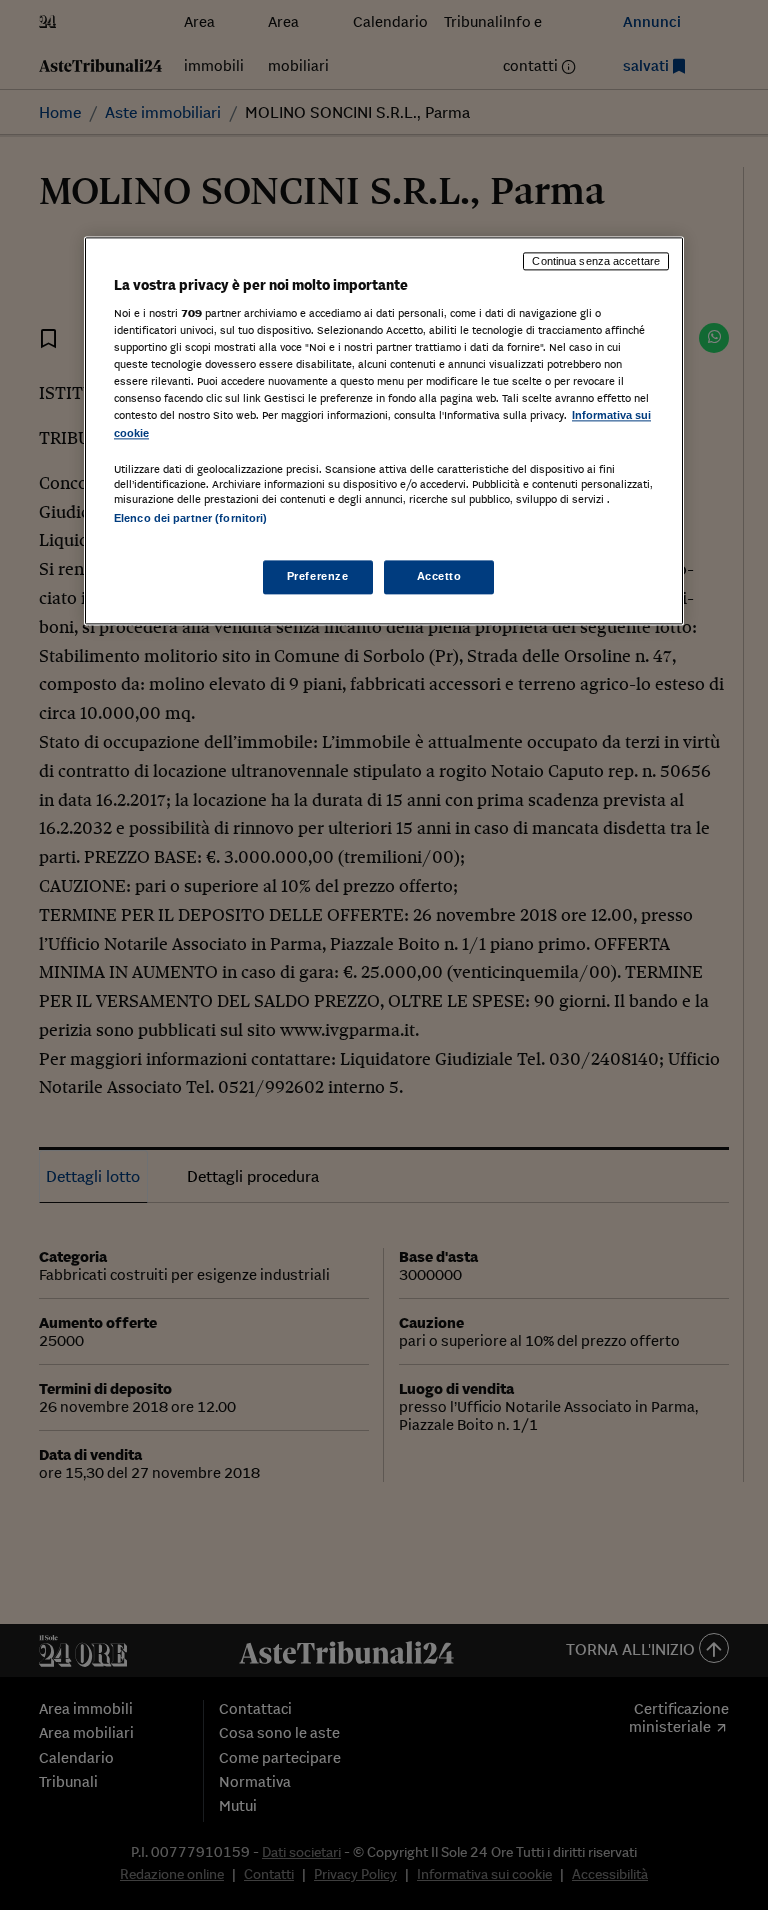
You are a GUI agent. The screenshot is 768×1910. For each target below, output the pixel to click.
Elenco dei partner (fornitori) (190, 518)
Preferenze (318, 576)
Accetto (439, 576)
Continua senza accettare (596, 261)
